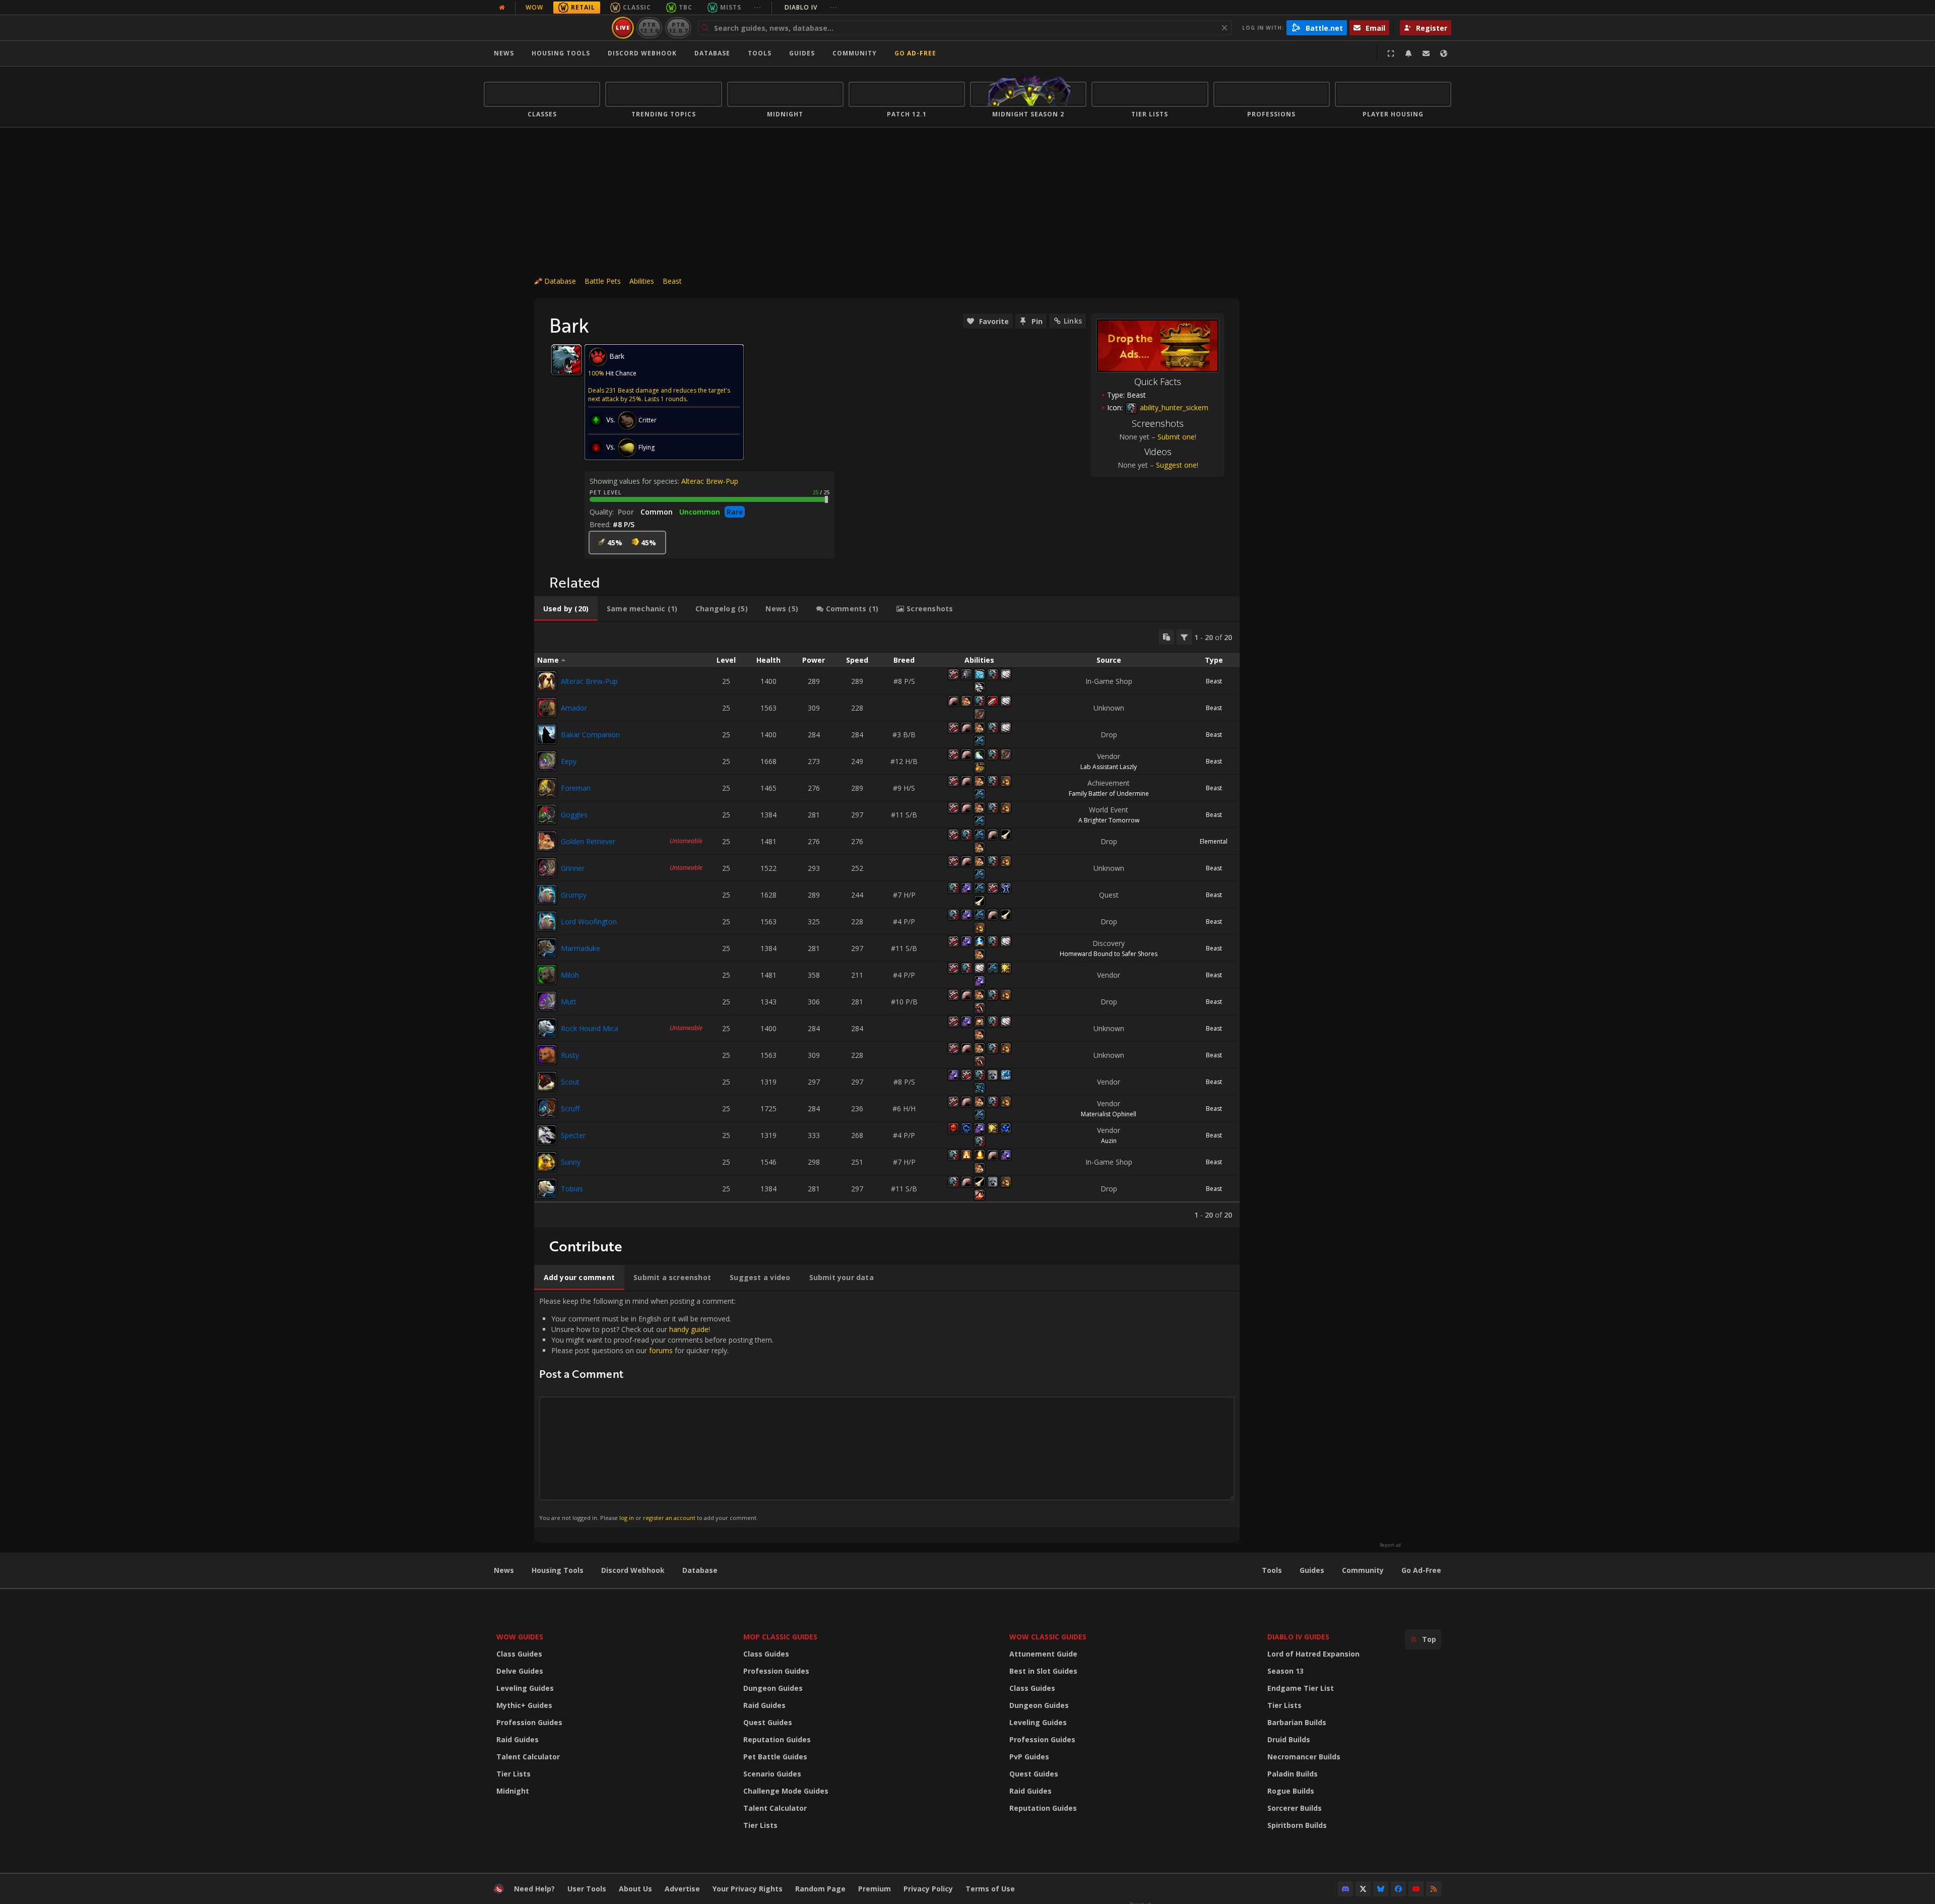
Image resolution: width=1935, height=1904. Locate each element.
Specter (573, 1135)
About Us (635, 1889)
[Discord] (1345, 1889)
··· (758, 7)
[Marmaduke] (547, 948)
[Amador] (547, 708)
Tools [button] (760, 53)
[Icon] (566, 360)
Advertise (682, 1889)
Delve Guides (520, 1671)
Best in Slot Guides (1043, 1671)
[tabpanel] (887, 925)
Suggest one (1176, 465)
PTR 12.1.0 (649, 27)
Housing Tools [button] (561, 53)
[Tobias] (547, 1188)
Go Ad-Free (915, 53)
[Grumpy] (547, 895)
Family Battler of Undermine (1109, 794)
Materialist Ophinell (1109, 1114)
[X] (1363, 1889)
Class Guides (519, 1654)
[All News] (502, 8)
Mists (731, 7)
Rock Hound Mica (590, 1028)
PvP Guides (1029, 1757)
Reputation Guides (777, 1739)
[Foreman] (547, 788)
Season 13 (1285, 1671)
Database (712, 53)
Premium (875, 1889)
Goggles (574, 815)
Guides (802, 53)
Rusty (570, 1055)
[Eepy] (547, 761)
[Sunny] (547, 1162)
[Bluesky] (1381, 1889)
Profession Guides (529, 1722)
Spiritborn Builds (1297, 1825)
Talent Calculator (528, 1757)
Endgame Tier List (1301, 1688)
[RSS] (1434, 1889)
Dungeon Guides (773, 1688)
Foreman (576, 788)
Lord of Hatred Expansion (1313, 1654)
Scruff (570, 1108)
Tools (1272, 1570)
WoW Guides (520, 1637)
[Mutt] (547, 1001)
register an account (669, 1518)
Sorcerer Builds (1295, 1808)
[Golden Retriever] (547, 841)
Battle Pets (603, 281)
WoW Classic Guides (1048, 1637)
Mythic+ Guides (524, 1705)
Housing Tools (558, 1570)
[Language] (1444, 53)
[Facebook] (1398, 1889)
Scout (570, 1082)
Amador (574, 708)
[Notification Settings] (1408, 53)
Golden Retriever (588, 841)
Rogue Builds (1291, 1791)
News (504, 53)
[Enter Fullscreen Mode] (1391, 53)
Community (855, 53)
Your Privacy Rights (748, 1889)
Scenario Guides (772, 1774)
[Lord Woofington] (547, 921)
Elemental (1214, 841)
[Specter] (547, 1135)
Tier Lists (513, 1774)
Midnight (513, 1791)
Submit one (1176, 437)
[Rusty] (547, 1055)
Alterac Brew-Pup (710, 481)
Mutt (569, 1002)
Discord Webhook (642, 53)
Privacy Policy (928, 1889)
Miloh (570, 975)
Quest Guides (768, 1722)
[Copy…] (1167, 637)
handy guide (689, 1329)
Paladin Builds (1293, 1774)
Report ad (1390, 1545)
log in (627, 1518)
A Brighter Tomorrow (1109, 820)
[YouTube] (1416, 1889)
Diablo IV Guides (1298, 1637)
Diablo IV (811, 7)
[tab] (566, 609)
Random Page (820, 1889)
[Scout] (547, 1082)
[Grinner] (547, 868)
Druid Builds (1289, 1739)
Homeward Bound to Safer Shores (1109, 954)
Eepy (569, 761)
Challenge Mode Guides (786, 1791)
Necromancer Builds (1304, 1757)
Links (1073, 321)
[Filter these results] (1184, 637)
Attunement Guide (1043, 1654)
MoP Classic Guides (780, 1637)
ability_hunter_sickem (1173, 407)
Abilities (642, 281)
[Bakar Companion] (547, 734)
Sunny (571, 1162)
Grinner (573, 868)
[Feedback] (1426, 53)
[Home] (546, 28)
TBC (686, 7)
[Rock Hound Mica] (547, 1028)
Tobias (572, 1189)
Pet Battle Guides (775, 1757)
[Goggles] (547, 814)
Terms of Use (990, 1889)
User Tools (587, 1889)
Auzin (1109, 1141)
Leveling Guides (525, 1688)
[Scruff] (547, 1108)
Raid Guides (518, 1739)
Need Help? (534, 1889)
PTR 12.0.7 (678, 27)
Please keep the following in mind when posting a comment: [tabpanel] (656, 1409)
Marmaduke (580, 948)
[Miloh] (547, 975)
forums (661, 1350)
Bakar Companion (590, 735)
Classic (637, 7)
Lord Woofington (589, 922)
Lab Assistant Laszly (1109, 767)
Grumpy (574, 895)
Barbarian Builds (1297, 1722)
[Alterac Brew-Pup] (547, 681)
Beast (672, 281)
